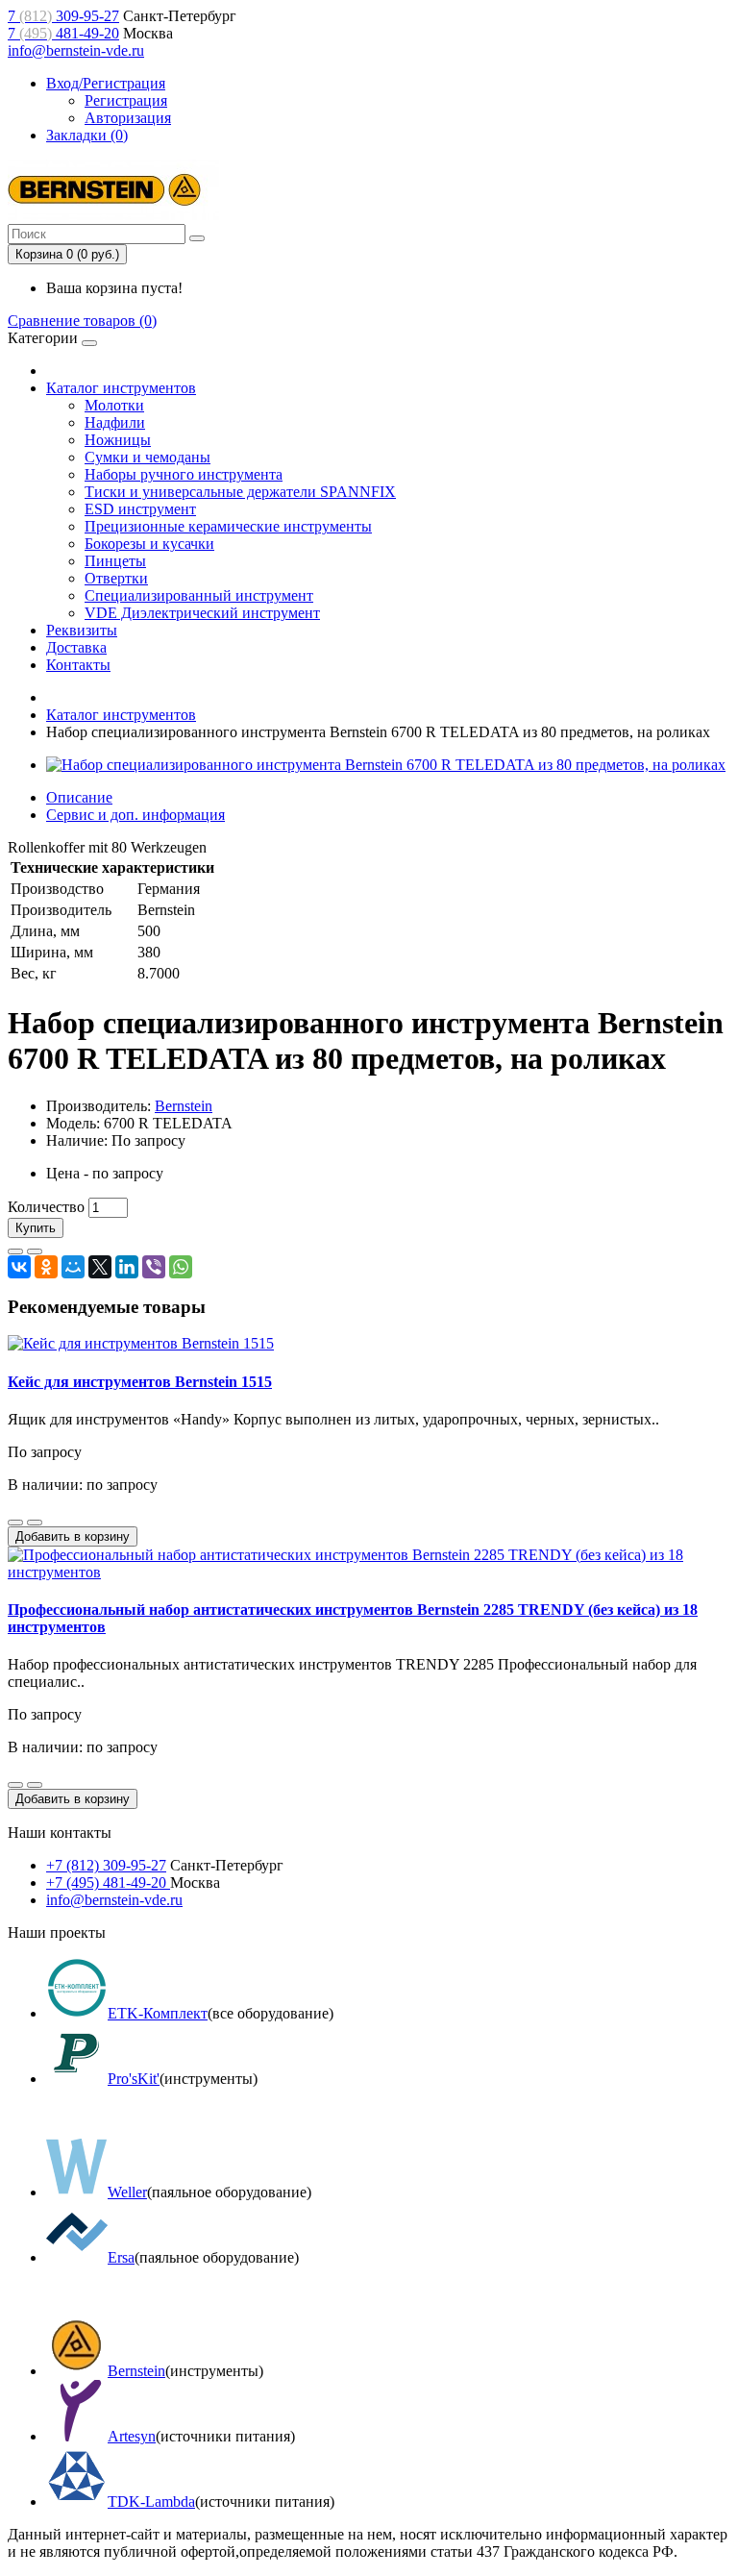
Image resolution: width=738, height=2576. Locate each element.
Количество (46, 1207)
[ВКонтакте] (19, 1267)
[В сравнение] (35, 1251)
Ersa (121, 2257)
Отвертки (116, 578)
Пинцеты (115, 561)
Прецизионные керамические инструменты (228, 526)
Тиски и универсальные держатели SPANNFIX (240, 492)
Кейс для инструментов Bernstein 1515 (140, 1382)
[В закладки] (15, 1251)
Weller (127, 2192)
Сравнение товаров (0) (82, 321)
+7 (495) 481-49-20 (108, 1882)
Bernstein (184, 1106)
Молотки (114, 405)
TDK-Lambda (151, 2502)
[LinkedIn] (127, 1267)
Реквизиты (82, 630)
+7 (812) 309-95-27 (106, 1865)
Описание (79, 797)
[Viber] (154, 1267)
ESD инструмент (140, 509)
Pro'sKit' (134, 2079)
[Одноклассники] (46, 1267)
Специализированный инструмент (199, 595)
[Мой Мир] (73, 1267)
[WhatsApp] (181, 1267)
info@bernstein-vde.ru (76, 50)
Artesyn (132, 2436)
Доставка (76, 647)
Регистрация (126, 100)
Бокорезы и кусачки (149, 544)
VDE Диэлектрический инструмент (202, 613)
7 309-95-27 (63, 16)
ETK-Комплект (158, 2013)
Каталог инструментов (121, 388)
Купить (36, 1228)
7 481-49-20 (63, 33)
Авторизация (128, 118)
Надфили (115, 422)
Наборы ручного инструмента (184, 474)
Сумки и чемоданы (148, 457)
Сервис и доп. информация (135, 815)
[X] (100, 1267)
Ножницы (118, 440)
